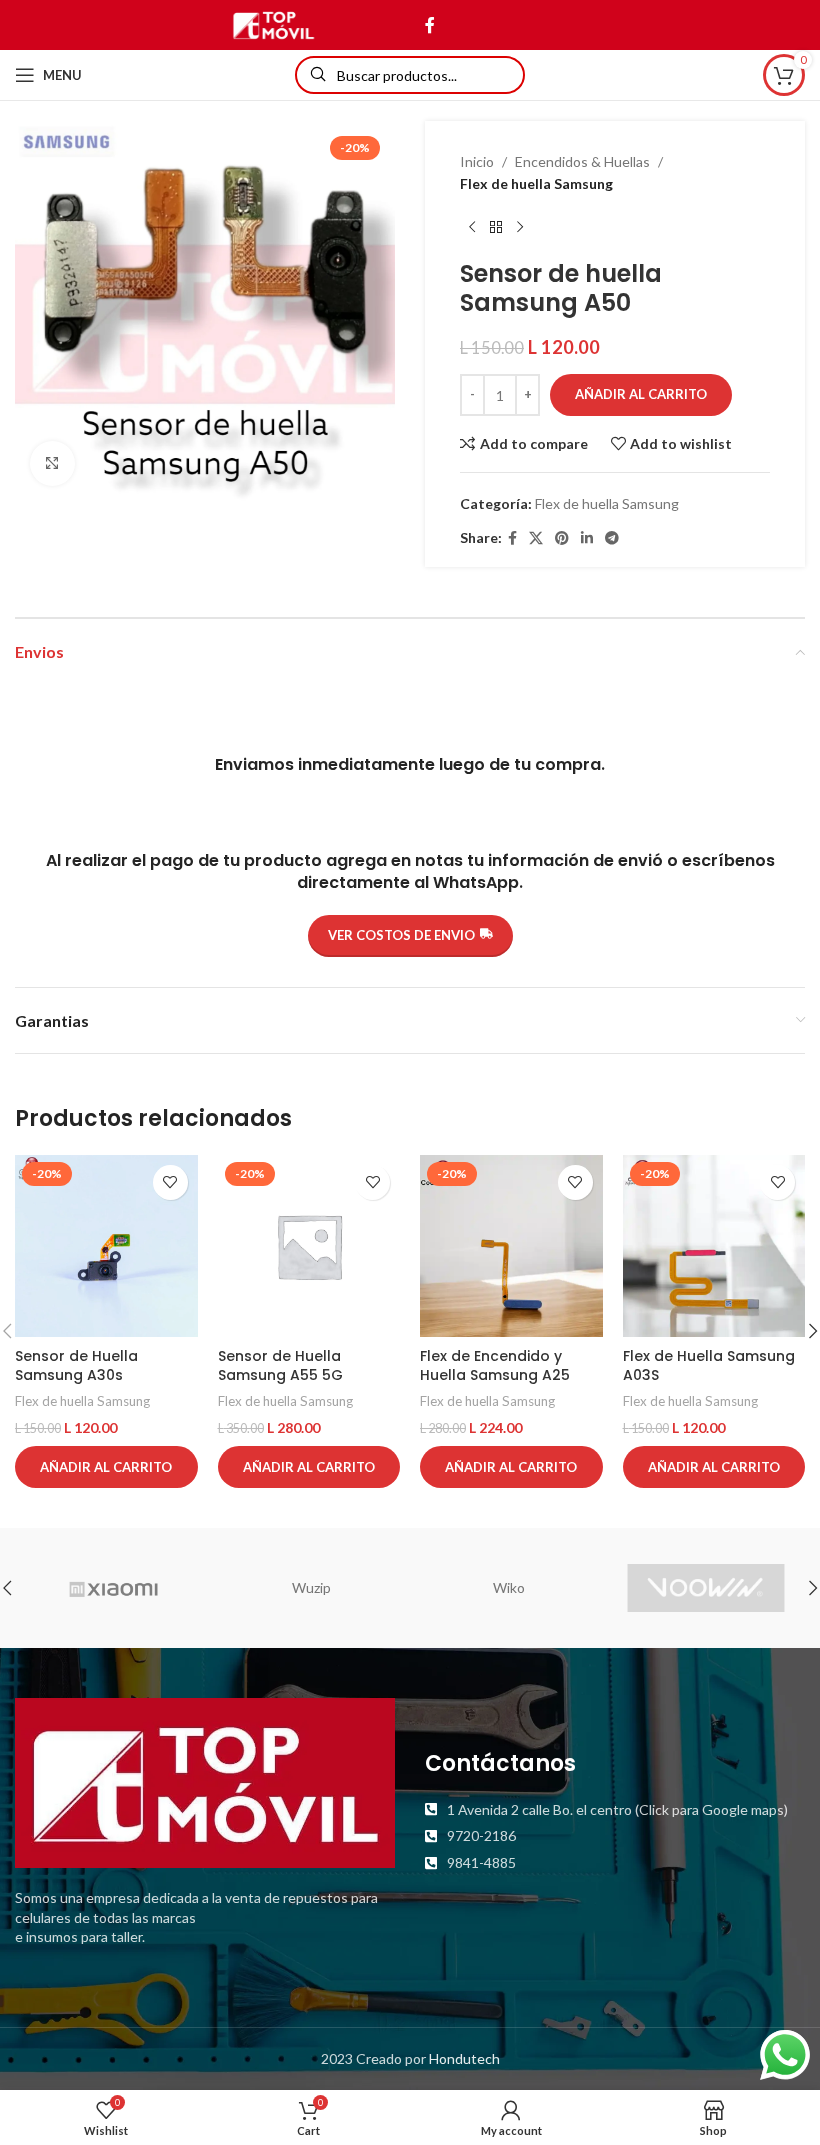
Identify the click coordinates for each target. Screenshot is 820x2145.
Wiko (509, 1587)
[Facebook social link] (429, 25)
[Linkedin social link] (587, 538)
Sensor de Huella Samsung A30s (76, 1366)
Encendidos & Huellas (582, 161)
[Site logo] (273, 23)
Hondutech (464, 2058)
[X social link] (536, 538)
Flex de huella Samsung (536, 183)
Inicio (477, 161)
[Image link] (205, 1781)
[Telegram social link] (612, 538)
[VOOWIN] (705, 1588)
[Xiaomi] (113, 1588)
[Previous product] (472, 228)
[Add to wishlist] (170, 1182)
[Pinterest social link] (562, 538)
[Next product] (520, 228)
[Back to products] (496, 228)
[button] (106, 1467)
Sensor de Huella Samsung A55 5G (280, 1366)
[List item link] (615, 1810)
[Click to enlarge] (52, 463)
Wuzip (311, 1587)
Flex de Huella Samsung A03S (709, 1366)
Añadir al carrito (641, 394)
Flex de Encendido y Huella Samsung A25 (495, 1366)
